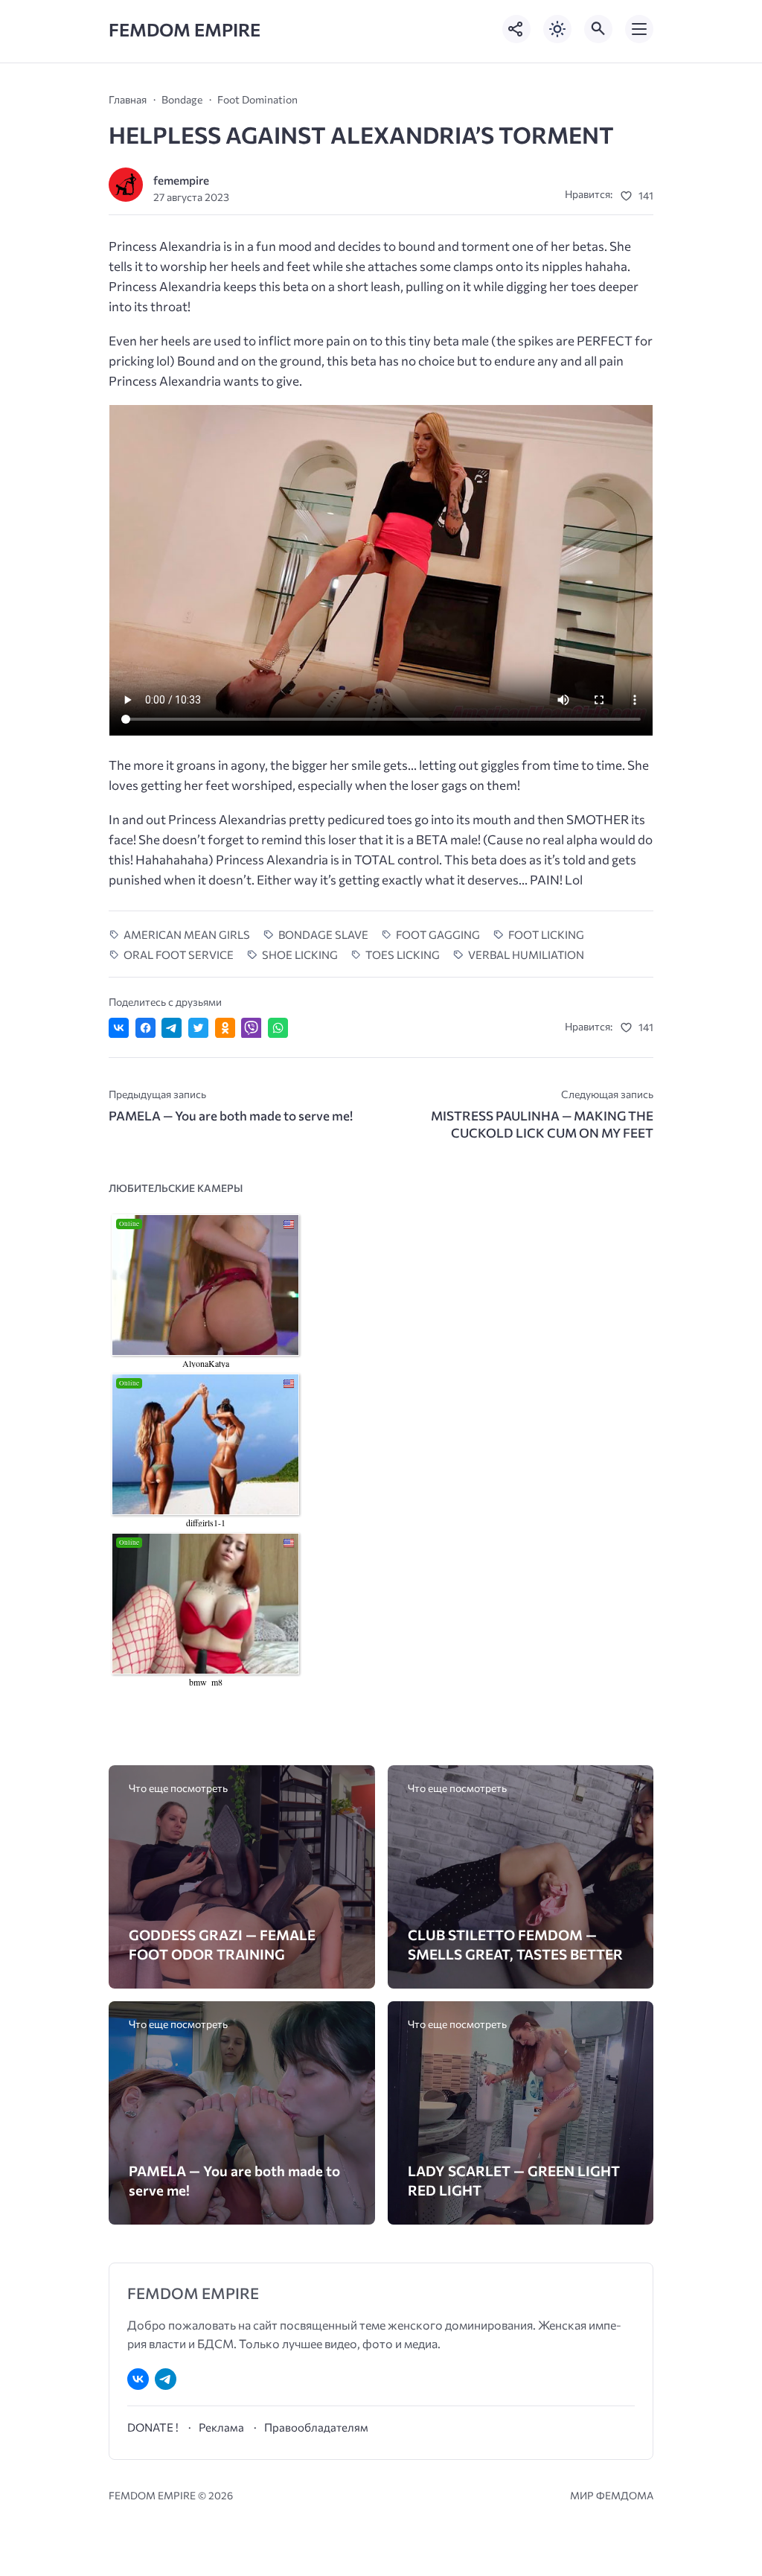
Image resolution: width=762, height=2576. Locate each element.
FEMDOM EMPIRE (185, 29)
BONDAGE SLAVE (323, 934)
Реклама (221, 2427)
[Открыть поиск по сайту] (598, 29)
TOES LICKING (403, 954)
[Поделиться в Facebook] (145, 1028)
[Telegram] (166, 2379)
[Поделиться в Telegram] (172, 1028)
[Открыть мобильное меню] (639, 29)
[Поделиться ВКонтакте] (119, 1028)
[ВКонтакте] (138, 2379)
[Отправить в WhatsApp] (278, 1028)
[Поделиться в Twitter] (198, 1028)
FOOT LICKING (546, 934)
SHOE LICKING (300, 954)
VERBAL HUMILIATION (526, 954)
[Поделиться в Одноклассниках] (225, 1028)
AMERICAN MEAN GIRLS (187, 934)
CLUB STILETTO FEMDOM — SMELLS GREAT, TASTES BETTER (515, 1944)
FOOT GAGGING (438, 934)
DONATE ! (153, 2427)
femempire (181, 180)
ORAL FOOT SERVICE (179, 954)
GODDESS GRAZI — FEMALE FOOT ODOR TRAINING (222, 1944)
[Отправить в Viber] (251, 1028)
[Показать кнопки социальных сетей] (516, 29)
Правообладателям (316, 2427)
